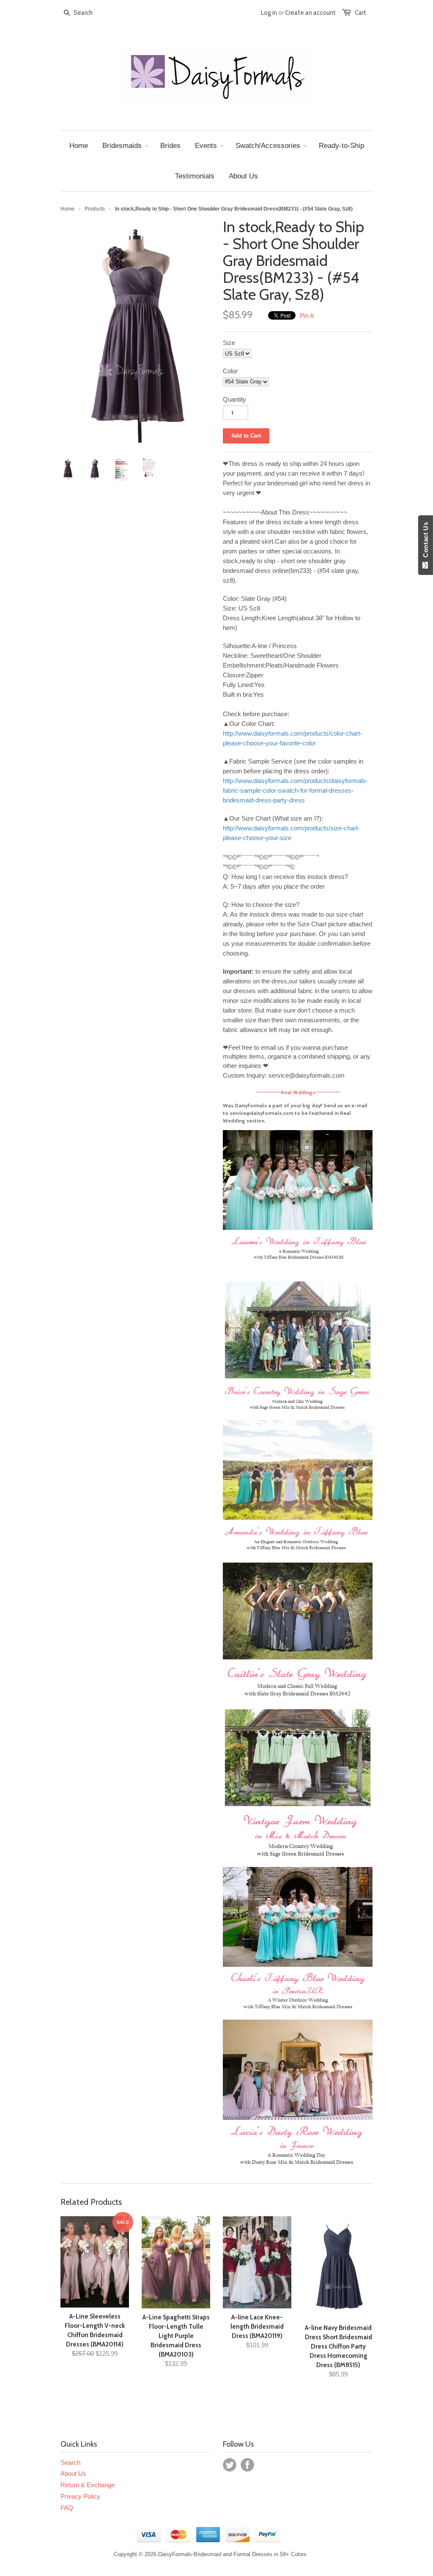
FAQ (67, 2508)
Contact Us (426, 542)
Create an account (310, 13)
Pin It (307, 316)
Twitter (230, 2465)
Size (229, 343)
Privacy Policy (80, 2496)
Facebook (247, 2465)
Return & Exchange (88, 2485)
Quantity (234, 399)
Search (70, 2462)
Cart (360, 13)
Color (230, 371)
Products (95, 209)
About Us (73, 2473)
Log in (269, 13)
